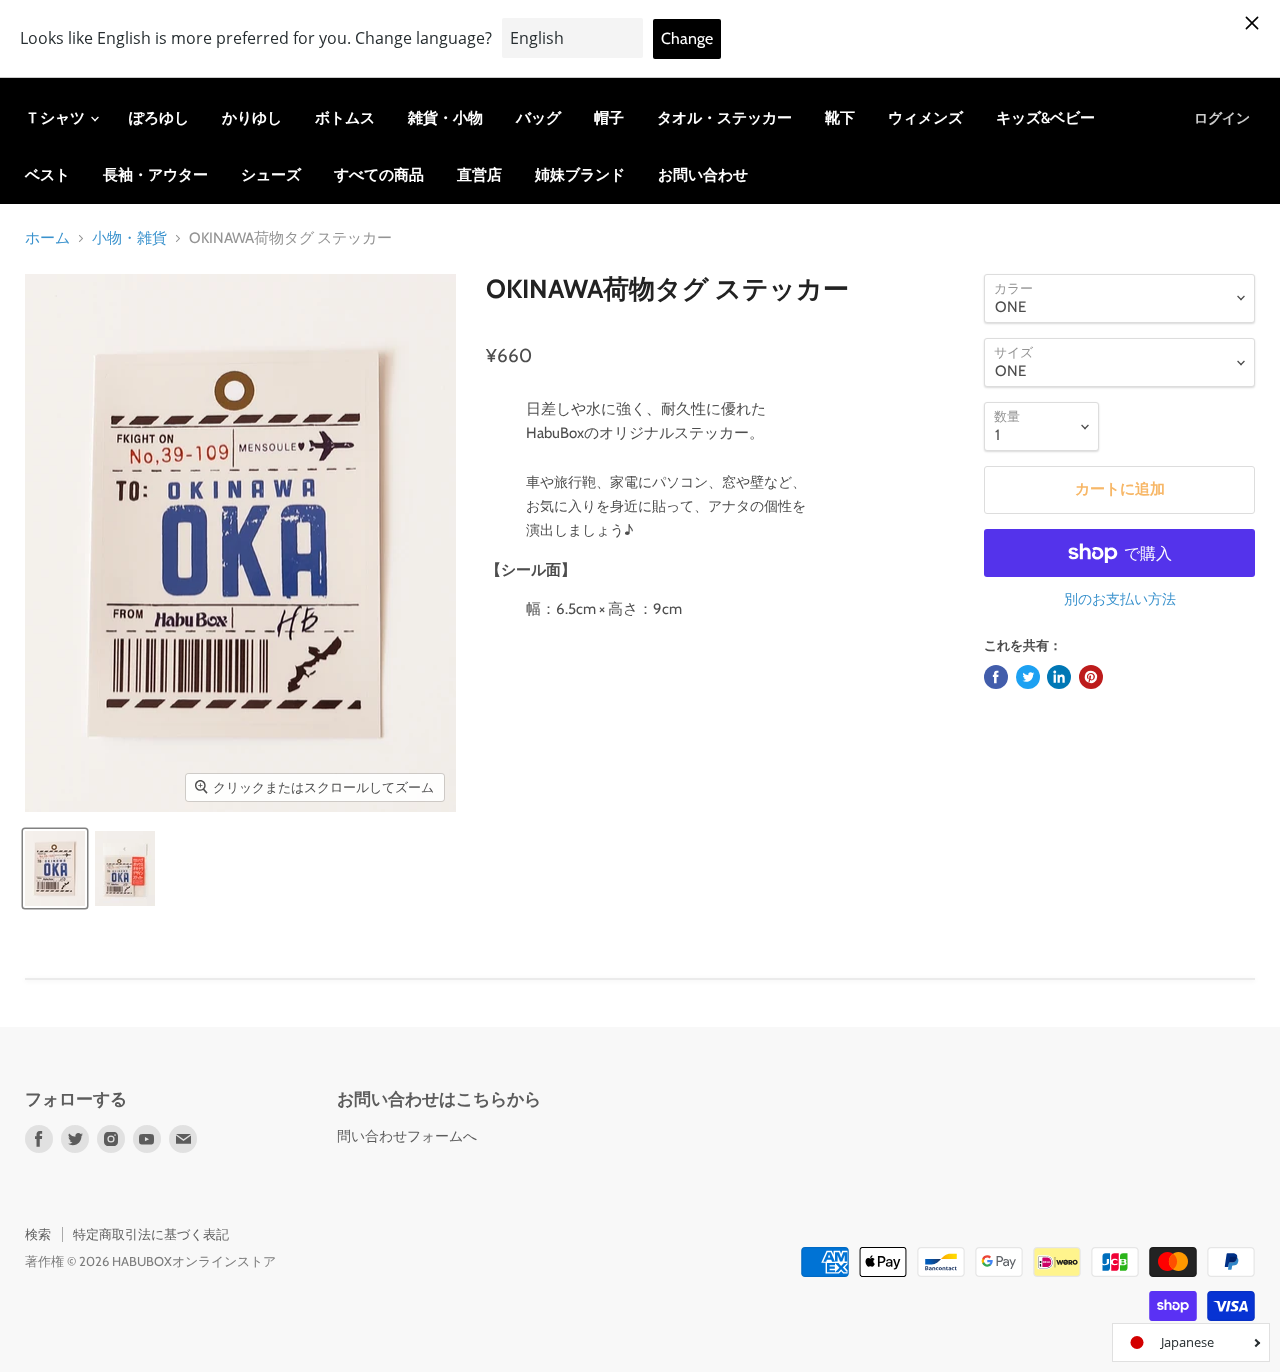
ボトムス (345, 118)
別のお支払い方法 (1120, 599)
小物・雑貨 (129, 238)
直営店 (479, 175)
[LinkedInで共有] (1059, 677)
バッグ (538, 118)
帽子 (609, 118)
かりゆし (252, 118)
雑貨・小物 (445, 118)
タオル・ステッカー (724, 118)
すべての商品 (379, 175)
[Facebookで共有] (996, 677)
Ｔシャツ (56, 118)
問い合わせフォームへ (407, 1136)
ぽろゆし (159, 118)
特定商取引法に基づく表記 (151, 1234)
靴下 (840, 118)
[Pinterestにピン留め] (1091, 677)
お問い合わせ (703, 175)
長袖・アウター (155, 175)
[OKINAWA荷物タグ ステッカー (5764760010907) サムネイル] (55, 868)
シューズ (271, 175)
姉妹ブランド (580, 175)
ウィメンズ (925, 118)
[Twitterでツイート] (1028, 677)
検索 (38, 1234)
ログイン (1222, 118)
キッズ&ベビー (1045, 118)
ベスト (47, 175)
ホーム (47, 238)
